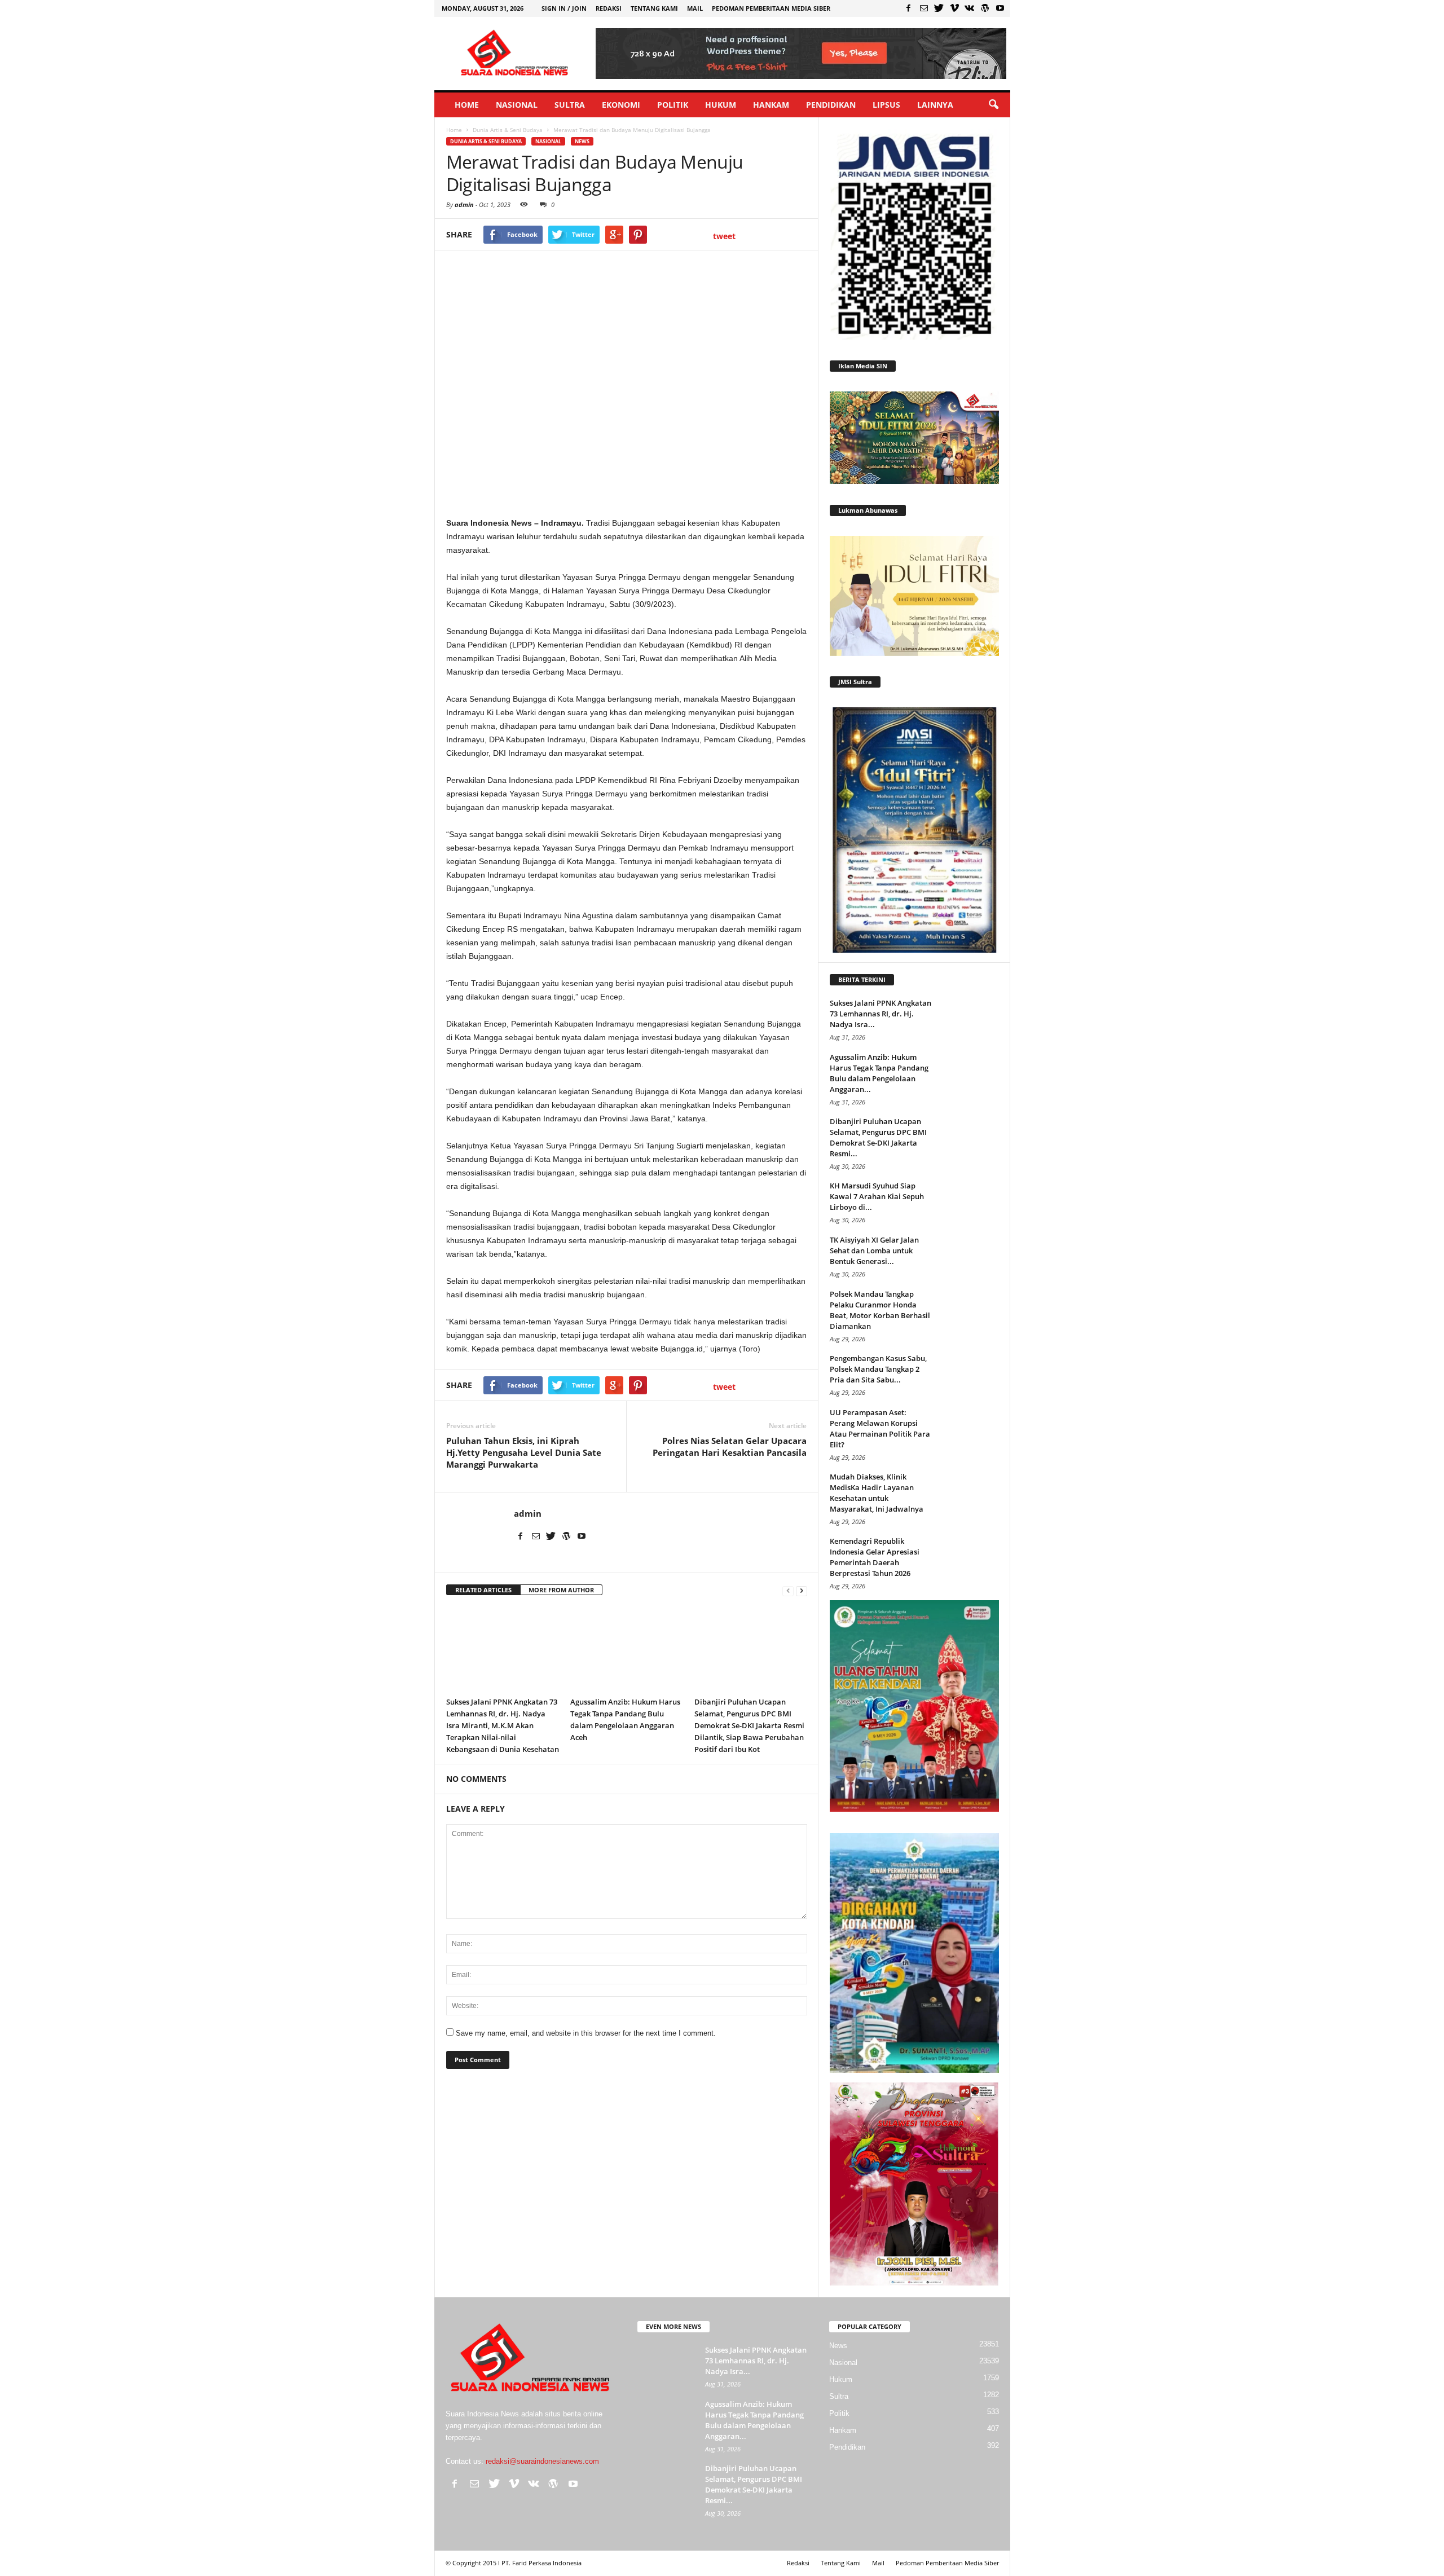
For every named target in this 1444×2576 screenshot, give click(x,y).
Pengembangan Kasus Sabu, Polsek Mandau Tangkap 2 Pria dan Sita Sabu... (878, 1369)
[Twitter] (939, 8)
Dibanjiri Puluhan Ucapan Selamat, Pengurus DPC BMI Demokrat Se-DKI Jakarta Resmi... (878, 1137)
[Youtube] (1000, 8)
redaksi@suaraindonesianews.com (542, 2461)
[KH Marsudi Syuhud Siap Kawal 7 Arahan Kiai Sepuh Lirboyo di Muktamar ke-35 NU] (971, 1202)
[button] (993, 105)
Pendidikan (831, 105)
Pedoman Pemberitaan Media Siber (771, 8)
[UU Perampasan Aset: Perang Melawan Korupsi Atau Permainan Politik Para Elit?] (971, 1428)
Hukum (721, 105)
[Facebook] (909, 8)
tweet (724, 236)
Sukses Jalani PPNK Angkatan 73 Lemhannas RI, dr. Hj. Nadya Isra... (881, 1014)
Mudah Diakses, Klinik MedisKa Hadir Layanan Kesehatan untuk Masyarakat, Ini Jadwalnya (877, 1493)
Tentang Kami (654, 8)
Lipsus (886, 105)
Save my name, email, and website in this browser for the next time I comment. (586, 2033)
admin (464, 204)
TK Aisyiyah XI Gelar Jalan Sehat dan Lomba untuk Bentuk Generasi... (874, 1250)
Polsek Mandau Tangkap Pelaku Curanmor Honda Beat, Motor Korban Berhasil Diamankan (880, 1310)
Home (467, 105)
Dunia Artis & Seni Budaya (486, 141)
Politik (673, 105)
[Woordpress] (985, 8)
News (582, 141)
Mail (695, 8)
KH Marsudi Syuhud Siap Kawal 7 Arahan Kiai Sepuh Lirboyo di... (877, 1196)
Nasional (517, 105)
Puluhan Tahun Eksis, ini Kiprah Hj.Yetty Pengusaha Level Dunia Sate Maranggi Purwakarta (524, 1452)
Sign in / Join (564, 8)
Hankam (771, 105)
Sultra (570, 105)
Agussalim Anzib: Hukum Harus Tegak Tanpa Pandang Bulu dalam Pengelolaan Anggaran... (879, 1073)
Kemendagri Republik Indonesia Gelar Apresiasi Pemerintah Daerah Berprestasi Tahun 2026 (875, 1557)
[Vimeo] (954, 8)
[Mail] (924, 8)
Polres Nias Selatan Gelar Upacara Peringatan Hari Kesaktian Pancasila (730, 1446)
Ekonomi (621, 105)
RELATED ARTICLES (483, 1590)
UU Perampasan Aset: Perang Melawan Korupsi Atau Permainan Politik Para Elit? (880, 1428)
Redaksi (609, 8)
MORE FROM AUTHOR (561, 1590)
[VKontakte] (970, 8)
